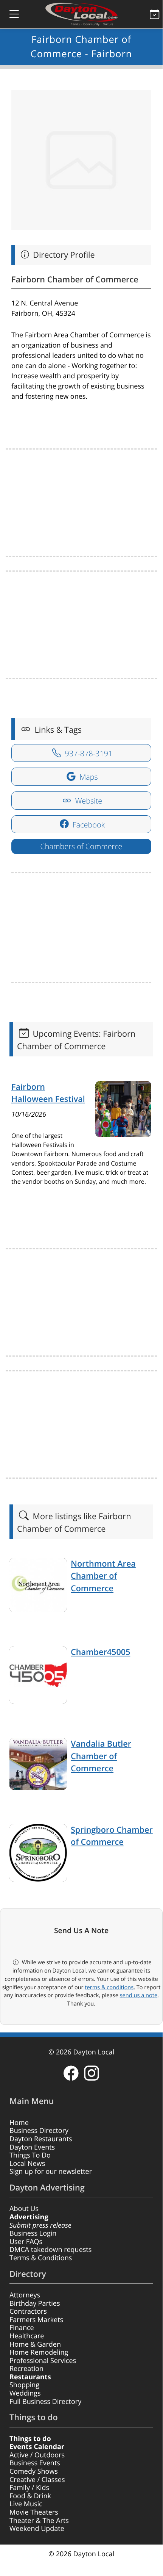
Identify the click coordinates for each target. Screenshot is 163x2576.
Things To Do (30, 2155)
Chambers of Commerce (81, 846)
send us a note (139, 1995)
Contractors (28, 2311)
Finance (22, 2328)
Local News (27, 2164)
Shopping (24, 2385)
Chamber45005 (100, 1652)
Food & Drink (30, 2496)
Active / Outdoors (37, 2455)
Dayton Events (32, 2147)
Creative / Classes (37, 2480)
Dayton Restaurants (41, 2139)
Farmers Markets (36, 2320)
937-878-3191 (88, 753)
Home (19, 2123)
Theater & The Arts (39, 2521)
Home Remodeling (39, 2352)
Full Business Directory (45, 2402)
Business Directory (39, 2131)
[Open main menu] (8, 14)
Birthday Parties (35, 2303)
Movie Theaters (34, 2512)
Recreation (26, 2369)
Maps (88, 777)
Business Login (33, 2233)
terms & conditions (109, 1987)
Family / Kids (29, 2488)
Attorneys (25, 2295)
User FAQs (26, 2242)
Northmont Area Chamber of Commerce (103, 1576)
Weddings (25, 2393)
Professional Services (43, 2361)
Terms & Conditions (41, 2258)
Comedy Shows (34, 2471)
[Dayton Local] (81, 14)
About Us (24, 2209)
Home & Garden (35, 2344)
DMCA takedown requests (50, 2250)
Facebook (88, 825)
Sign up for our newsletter (51, 2172)
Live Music (26, 2504)
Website (88, 801)
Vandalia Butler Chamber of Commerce (101, 1756)
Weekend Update (37, 2529)
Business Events (35, 2463)
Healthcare (27, 2336)
